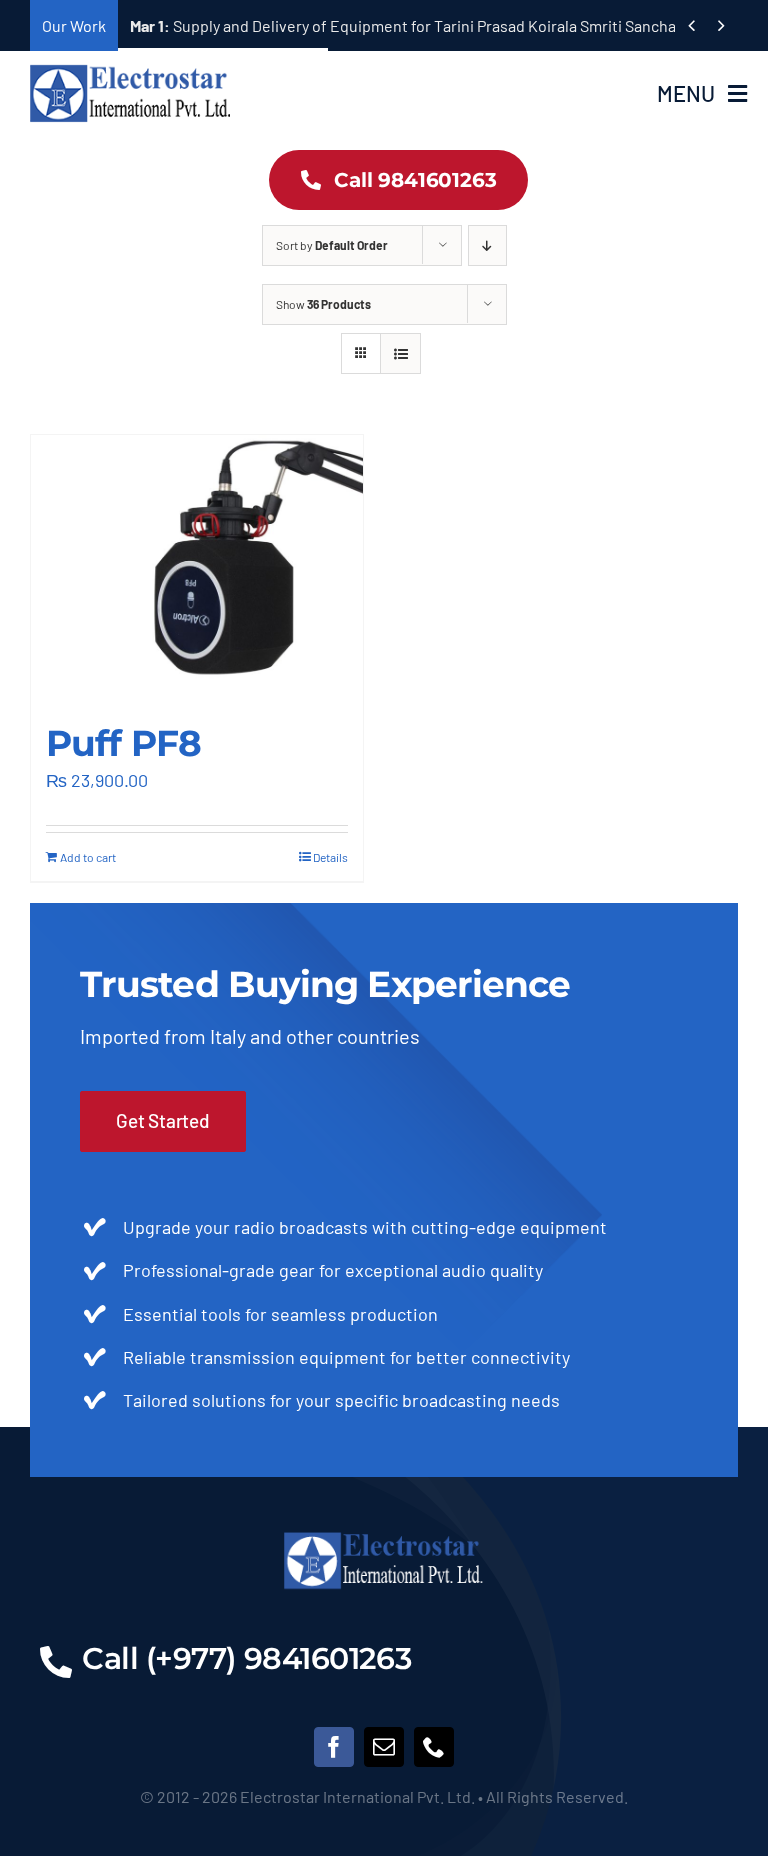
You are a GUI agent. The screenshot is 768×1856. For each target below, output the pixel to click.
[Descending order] (487, 245)
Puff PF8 (123, 743)
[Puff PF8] (197, 568)
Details (330, 857)
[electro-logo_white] (384, 1538)
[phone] (434, 1747)
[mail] (384, 1747)
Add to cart (88, 857)
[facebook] (334, 1747)
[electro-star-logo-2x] (130, 72)
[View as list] (400, 353)
